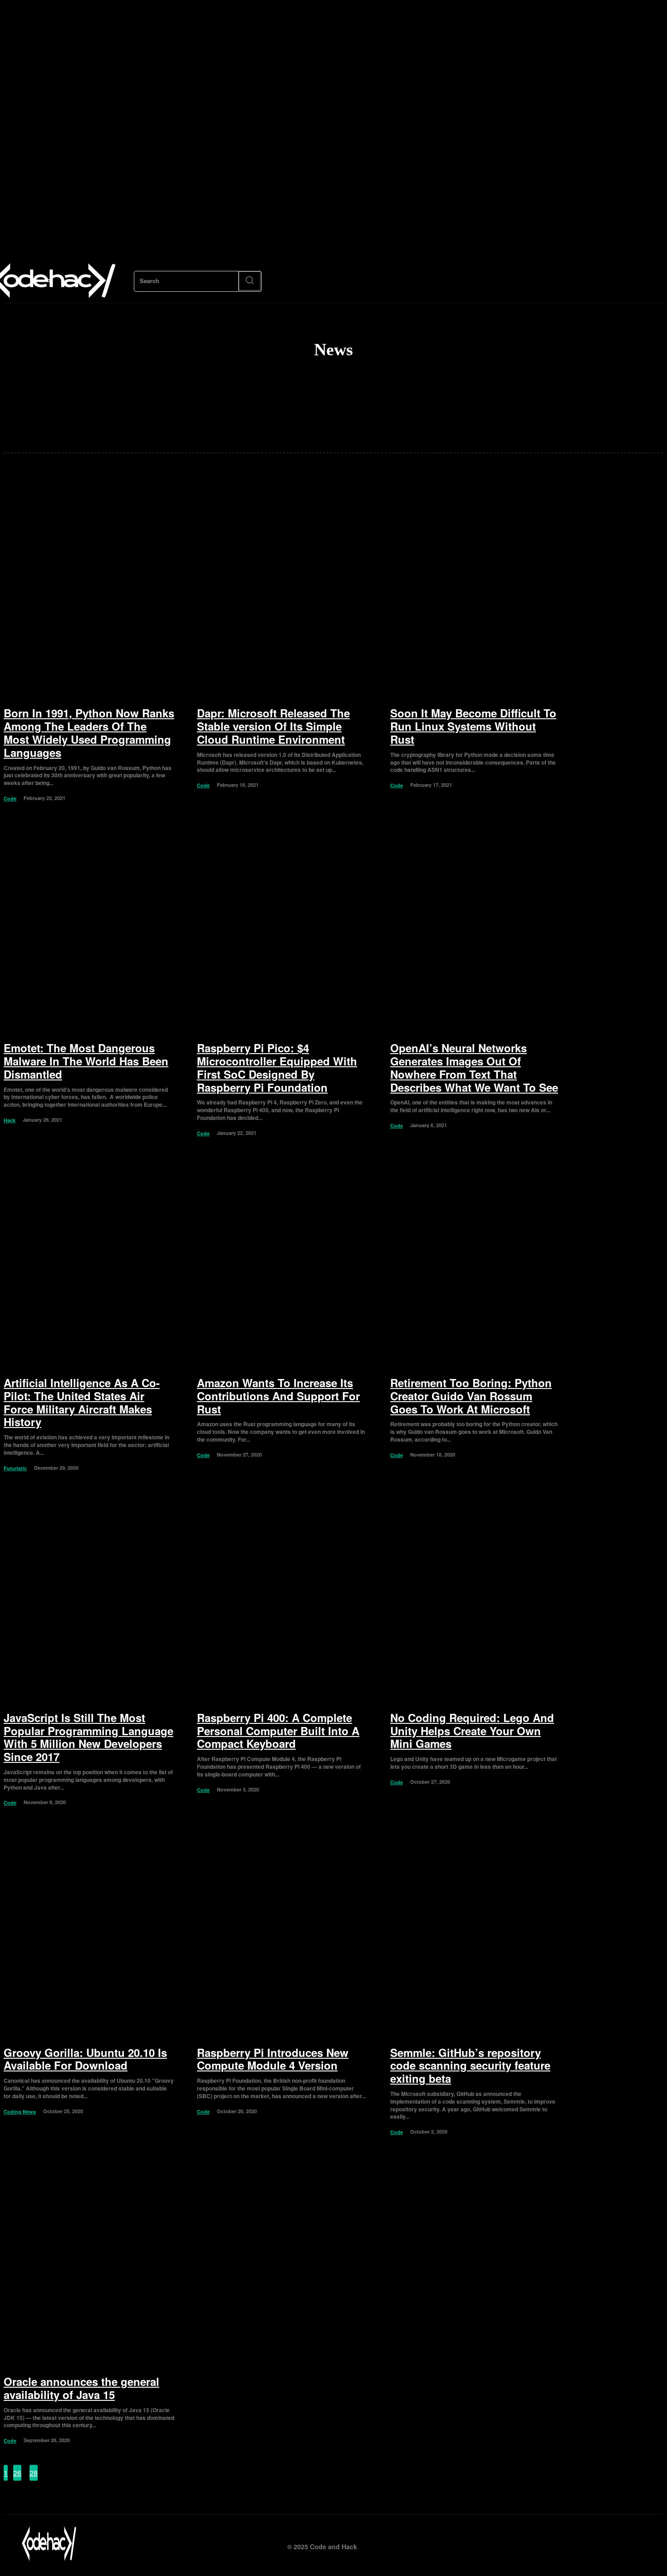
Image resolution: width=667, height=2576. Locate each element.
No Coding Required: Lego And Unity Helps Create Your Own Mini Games (472, 1731)
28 (34, 2473)
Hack (10, 1120)
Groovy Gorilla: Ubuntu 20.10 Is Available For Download (85, 2059)
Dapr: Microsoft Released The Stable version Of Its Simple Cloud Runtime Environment (273, 726)
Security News (341, 429)
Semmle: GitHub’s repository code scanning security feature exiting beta (470, 2066)
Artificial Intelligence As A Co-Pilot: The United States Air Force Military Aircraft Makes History (82, 1402)
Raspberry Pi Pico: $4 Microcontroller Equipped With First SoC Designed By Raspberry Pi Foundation (277, 1067)
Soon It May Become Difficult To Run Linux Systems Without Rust (473, 726)
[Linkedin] (617, 2544)
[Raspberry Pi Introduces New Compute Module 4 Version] (282, 1932)
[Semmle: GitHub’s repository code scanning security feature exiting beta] (476, 1932)
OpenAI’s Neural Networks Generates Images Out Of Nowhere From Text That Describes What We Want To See (474, 1067)
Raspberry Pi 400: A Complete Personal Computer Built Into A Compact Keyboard (278, 1731)
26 (17, 2473)
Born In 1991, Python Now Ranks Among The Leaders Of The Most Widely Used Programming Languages (89, 732)
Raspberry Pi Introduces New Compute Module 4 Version (273, 2059)
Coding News (341, 399)
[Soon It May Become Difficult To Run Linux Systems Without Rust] (476, 593)
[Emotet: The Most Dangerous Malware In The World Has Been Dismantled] (89, 928)
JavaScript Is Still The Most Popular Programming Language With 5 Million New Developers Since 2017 (88, 1737)
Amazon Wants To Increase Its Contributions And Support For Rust (278, 1396)
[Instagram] (596, 2544)
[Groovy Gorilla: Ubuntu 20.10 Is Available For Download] (89, 1932)
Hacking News (341, 414)
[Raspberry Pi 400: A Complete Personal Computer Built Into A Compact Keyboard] (282, 1597)
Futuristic (15, 1468)
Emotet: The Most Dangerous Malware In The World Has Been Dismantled (86, 1061)
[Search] (250, 281)
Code (10, 798)
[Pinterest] (637, 2544)
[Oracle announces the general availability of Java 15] (89, 2261)
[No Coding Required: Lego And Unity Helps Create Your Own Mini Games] (476, 1597)
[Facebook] (576, 2544)
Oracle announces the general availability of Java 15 (81, 2388)
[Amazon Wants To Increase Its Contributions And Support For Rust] (282, 1263)
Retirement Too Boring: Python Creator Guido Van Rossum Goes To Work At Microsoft (471, 1396)
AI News (341, 384)
